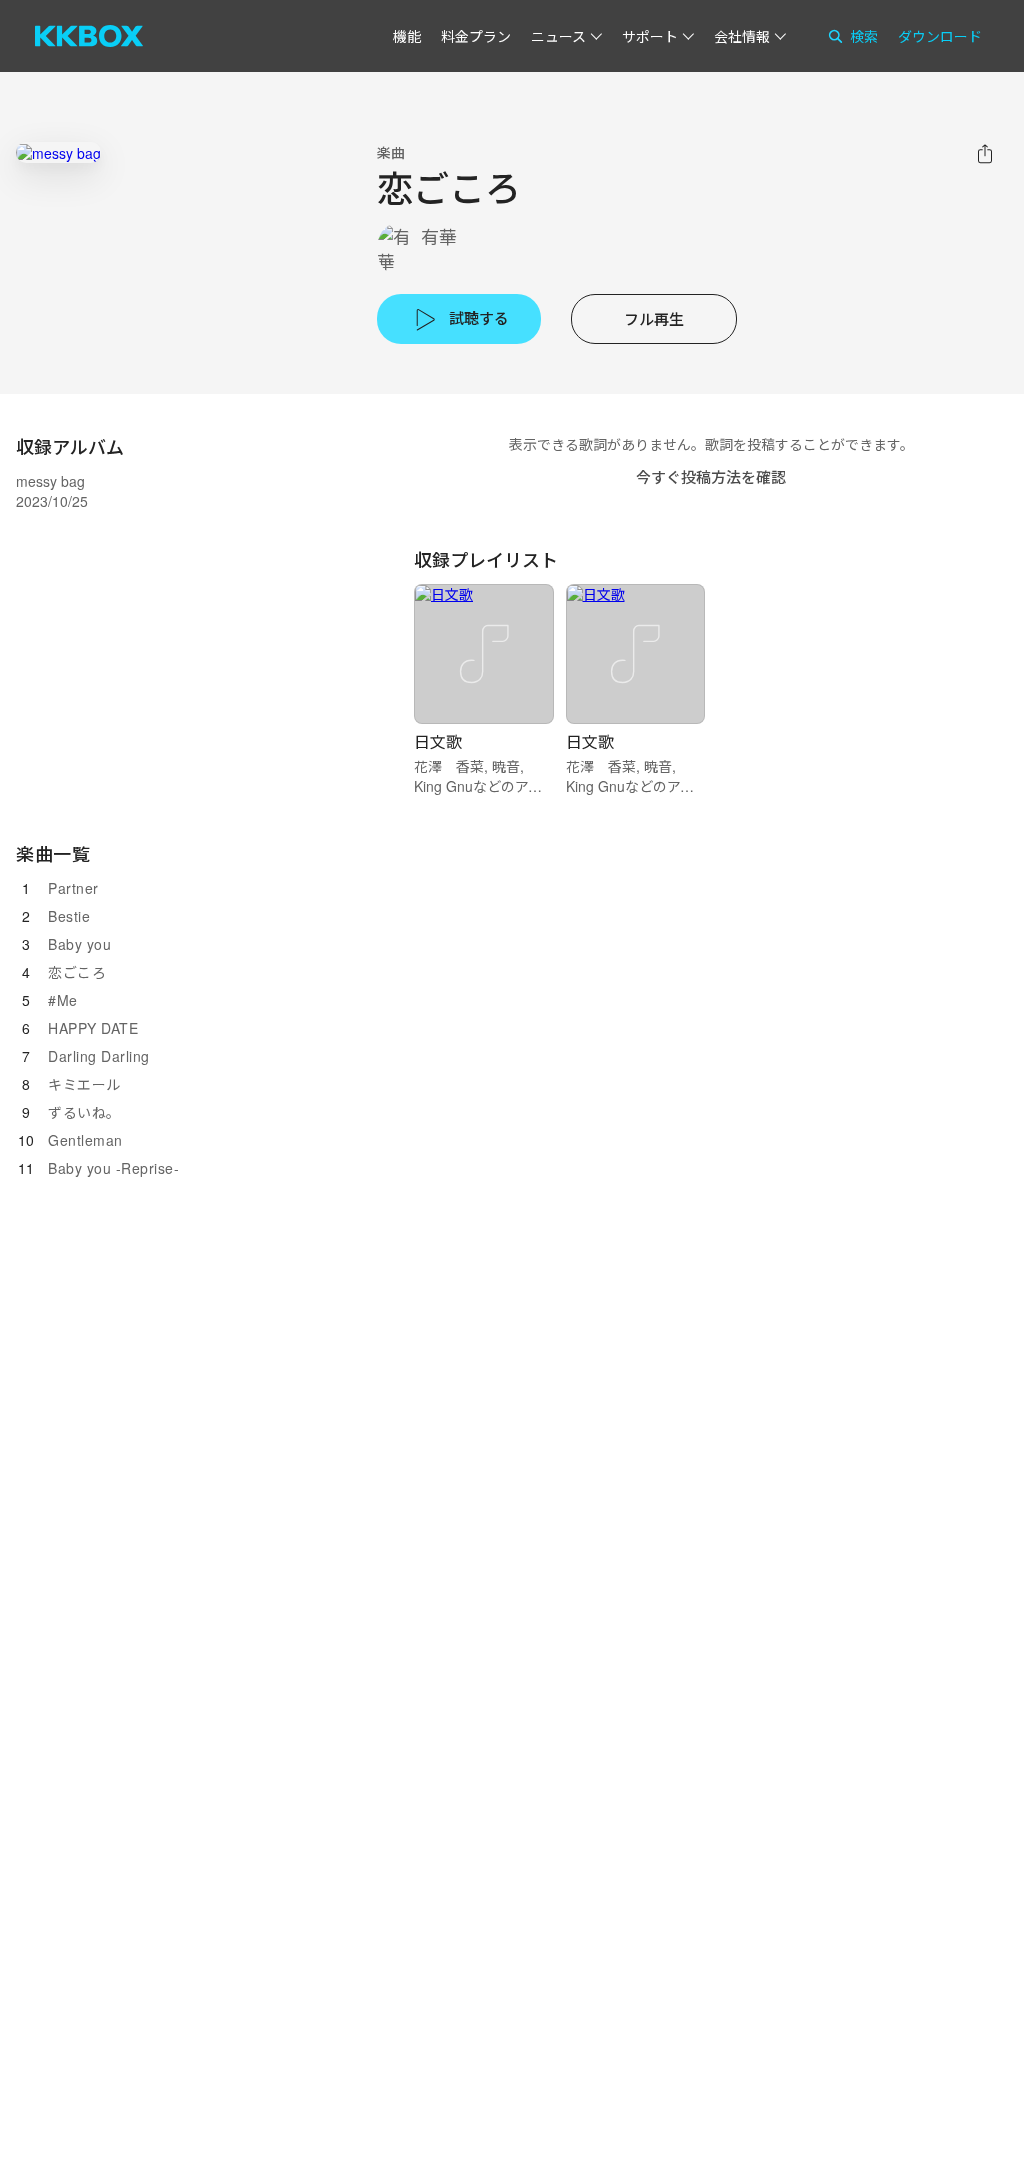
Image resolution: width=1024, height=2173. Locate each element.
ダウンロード (940, 36)
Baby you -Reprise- (113, 1168)
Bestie (69, 916)
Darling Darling (99, 1056)
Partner (73, 888)
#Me (63, 1000)
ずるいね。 (84, 1112)
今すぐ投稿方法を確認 (711, 476)
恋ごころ (77, 972)
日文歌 (438, 741)
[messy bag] (58, 152)
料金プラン (476, 36)
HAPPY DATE (93, 1028)
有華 (439, 236)
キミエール (84, 1084)
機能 (407, 36)
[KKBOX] (89, 36)
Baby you (79, 944)
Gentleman (85, 1140)
